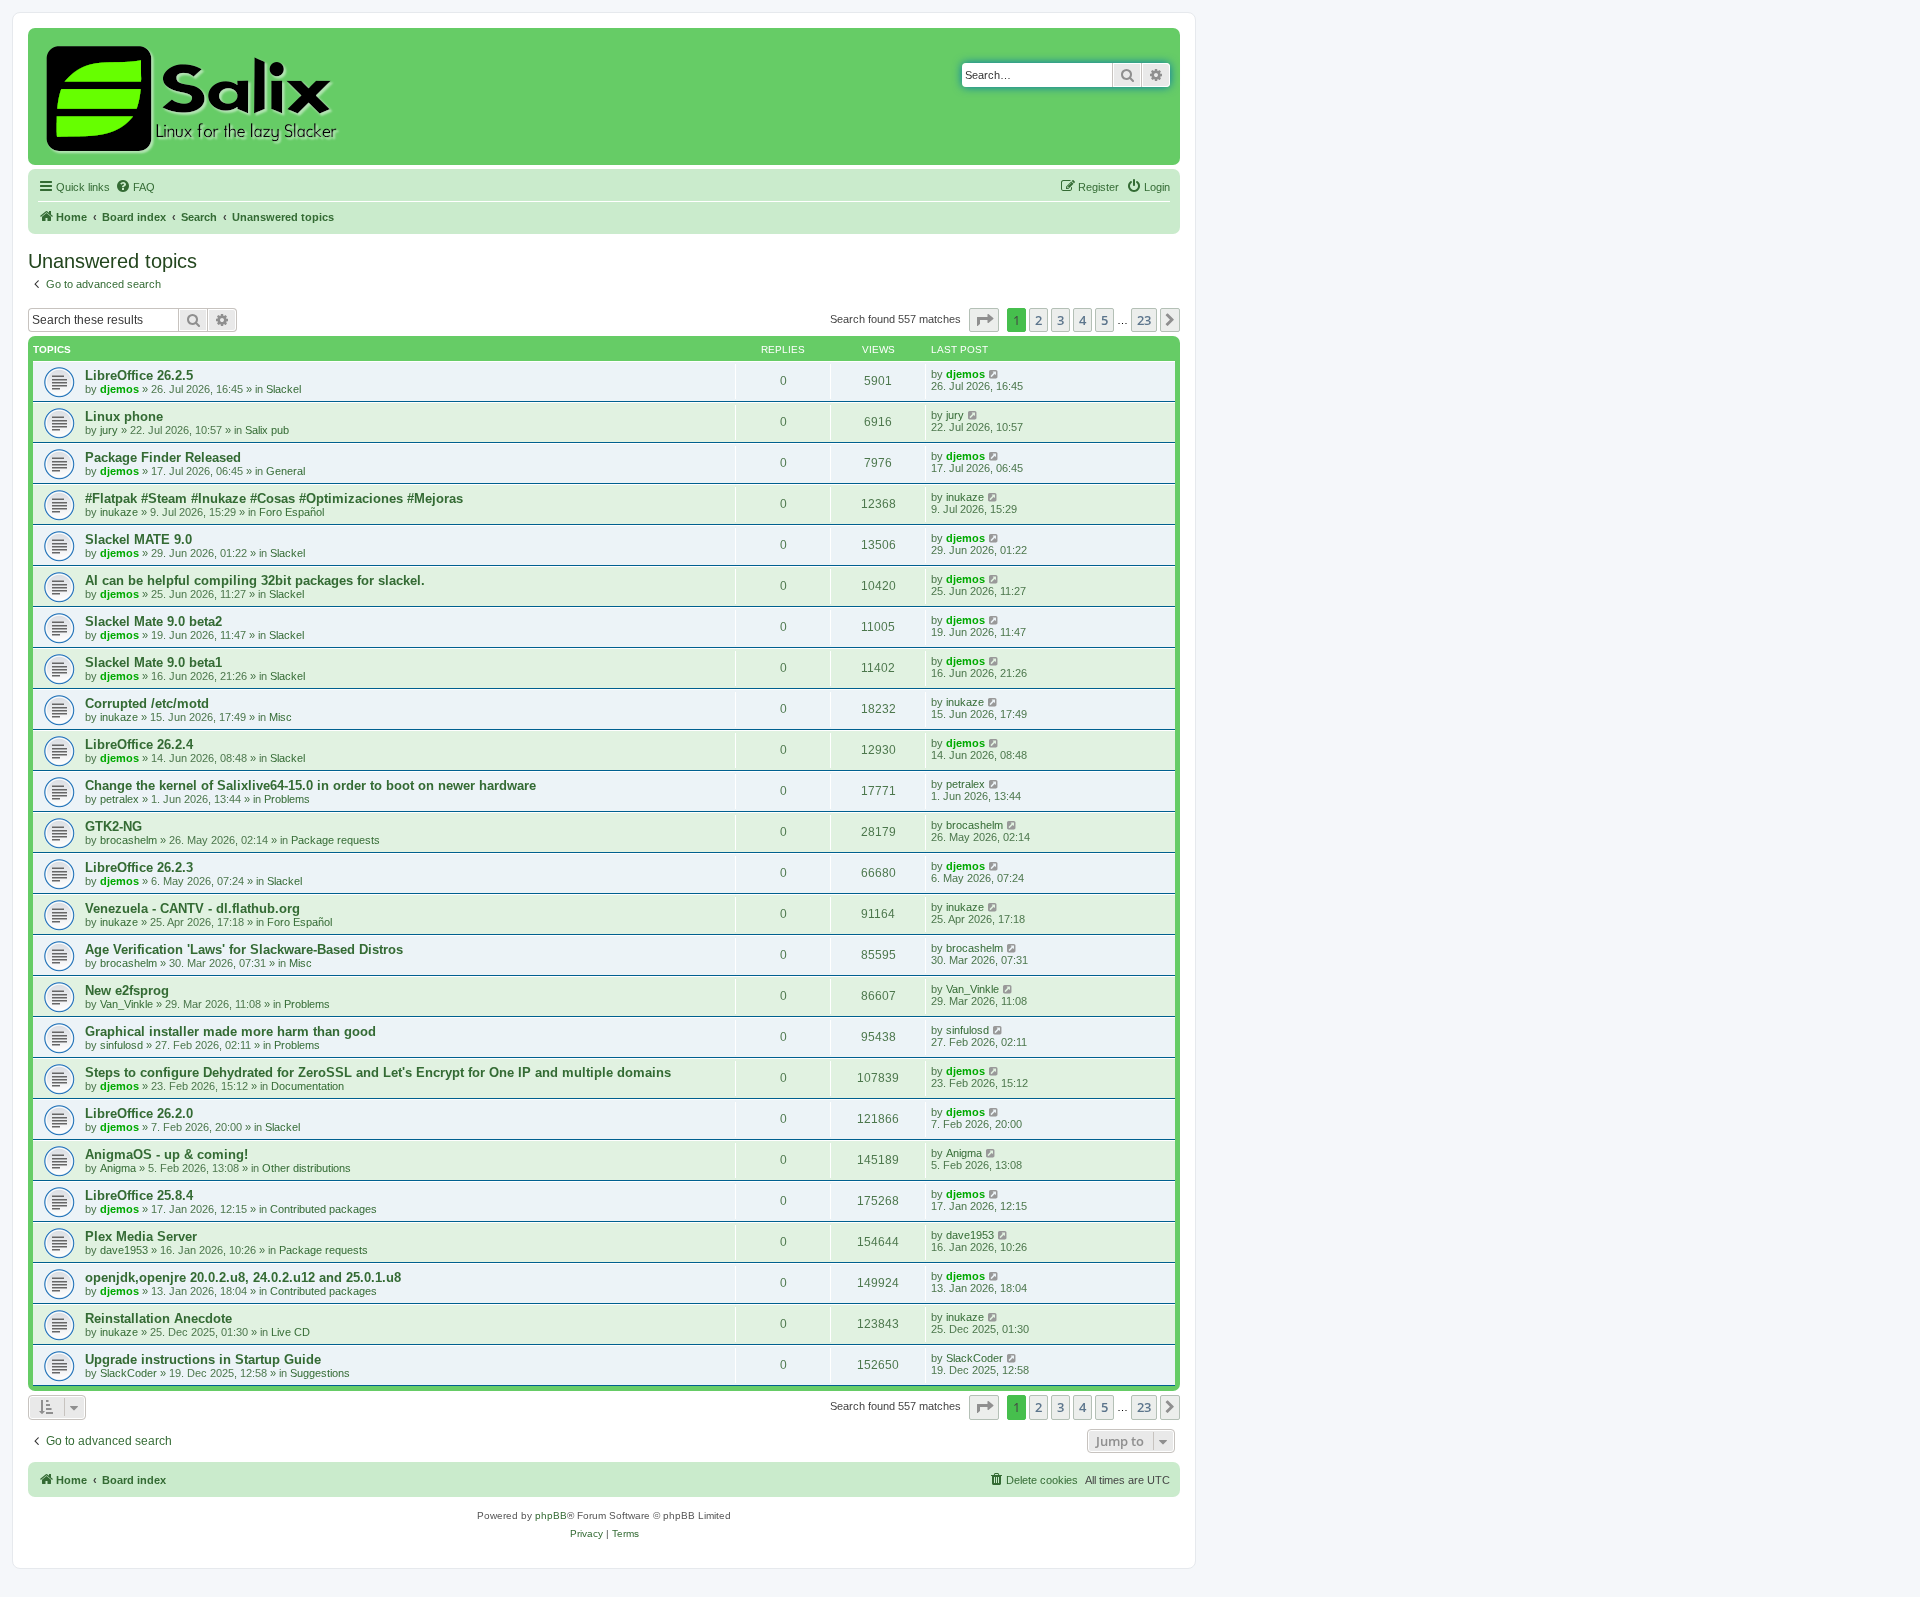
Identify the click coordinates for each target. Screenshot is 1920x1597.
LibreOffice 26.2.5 (139, 375)
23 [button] (1144, 320)
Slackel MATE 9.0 (138, 539)
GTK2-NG (113, 826)
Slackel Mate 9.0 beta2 (153, 621)
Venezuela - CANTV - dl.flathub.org (192, 908)
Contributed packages (323, 1209)
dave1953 (124, 1250)
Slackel (283, 389)
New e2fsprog (127, 990)
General (285, 471)
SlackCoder (128, 1373)
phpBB (551, 1515)
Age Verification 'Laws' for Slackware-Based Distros (244, 949)
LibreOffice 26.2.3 (139, 867)
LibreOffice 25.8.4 (139, 1195)
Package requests (335, 840)
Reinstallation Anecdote (158, 1318)
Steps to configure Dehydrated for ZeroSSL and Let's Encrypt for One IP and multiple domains (378, 1072)
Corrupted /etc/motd (147, 703)
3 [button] (1060, 320)
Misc (280, 717)
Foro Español (291, 512)
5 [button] (1104, 320)
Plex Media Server (141, 1236)
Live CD (290, 1332)
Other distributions (306, 1168)
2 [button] (1038, 320)
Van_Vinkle (126, 1004)
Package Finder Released (163, 457)
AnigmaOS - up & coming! (166, 1154)
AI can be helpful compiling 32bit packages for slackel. (255, 580)
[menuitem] (135, 187)
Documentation (307, 1086)
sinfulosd (121, 1045)
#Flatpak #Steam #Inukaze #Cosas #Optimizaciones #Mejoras (274, 498)
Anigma (118, 1168)
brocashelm (128, 840)
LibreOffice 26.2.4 (139, 744)
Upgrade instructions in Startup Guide (203, 1359)
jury (109, 430)
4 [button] (1082, 320)
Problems (287, 799)
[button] (984, 320)
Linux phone (124, 416)
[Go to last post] (994, 374)
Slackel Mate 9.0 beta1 (153, 662)
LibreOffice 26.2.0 (139, 1113)
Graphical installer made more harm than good (230, 1031)
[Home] (194, 96)
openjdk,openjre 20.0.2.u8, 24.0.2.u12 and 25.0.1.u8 (243, 1277)
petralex (119, 799)
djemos (119, 389)
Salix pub (267, 430)
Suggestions (320, 1373)
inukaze (119, 512)
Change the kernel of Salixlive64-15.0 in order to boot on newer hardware (310, 785)
